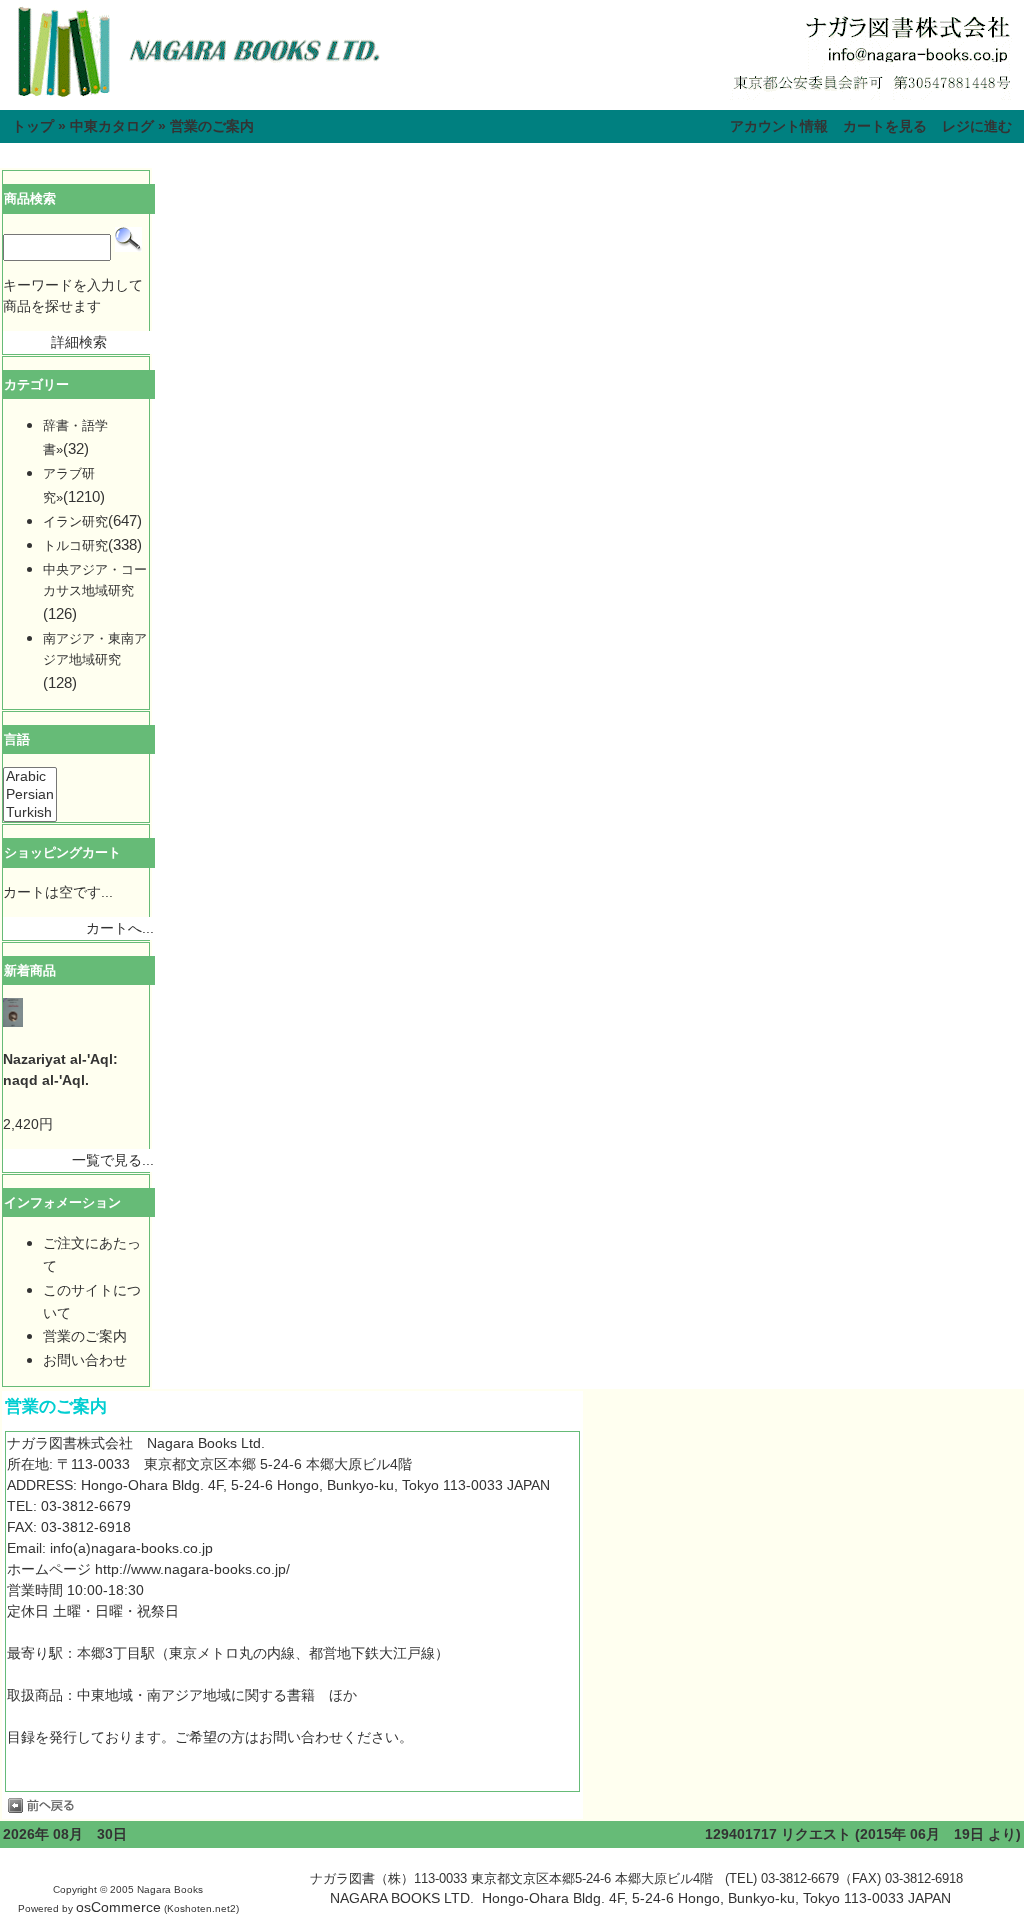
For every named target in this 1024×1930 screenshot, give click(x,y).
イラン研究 (75, 521)
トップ (33, 126)
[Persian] (30, 795)
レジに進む (977, 126)
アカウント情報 (779, 126)
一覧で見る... (113, 1160)
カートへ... (120, 928)
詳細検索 (79, 342)
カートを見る (885, 126)
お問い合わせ (85, 1360)
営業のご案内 (212, 126)
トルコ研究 (75, 545)
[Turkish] (30, 813)
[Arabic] (30, 777)
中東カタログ (112, 126)
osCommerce (118, 1907)
